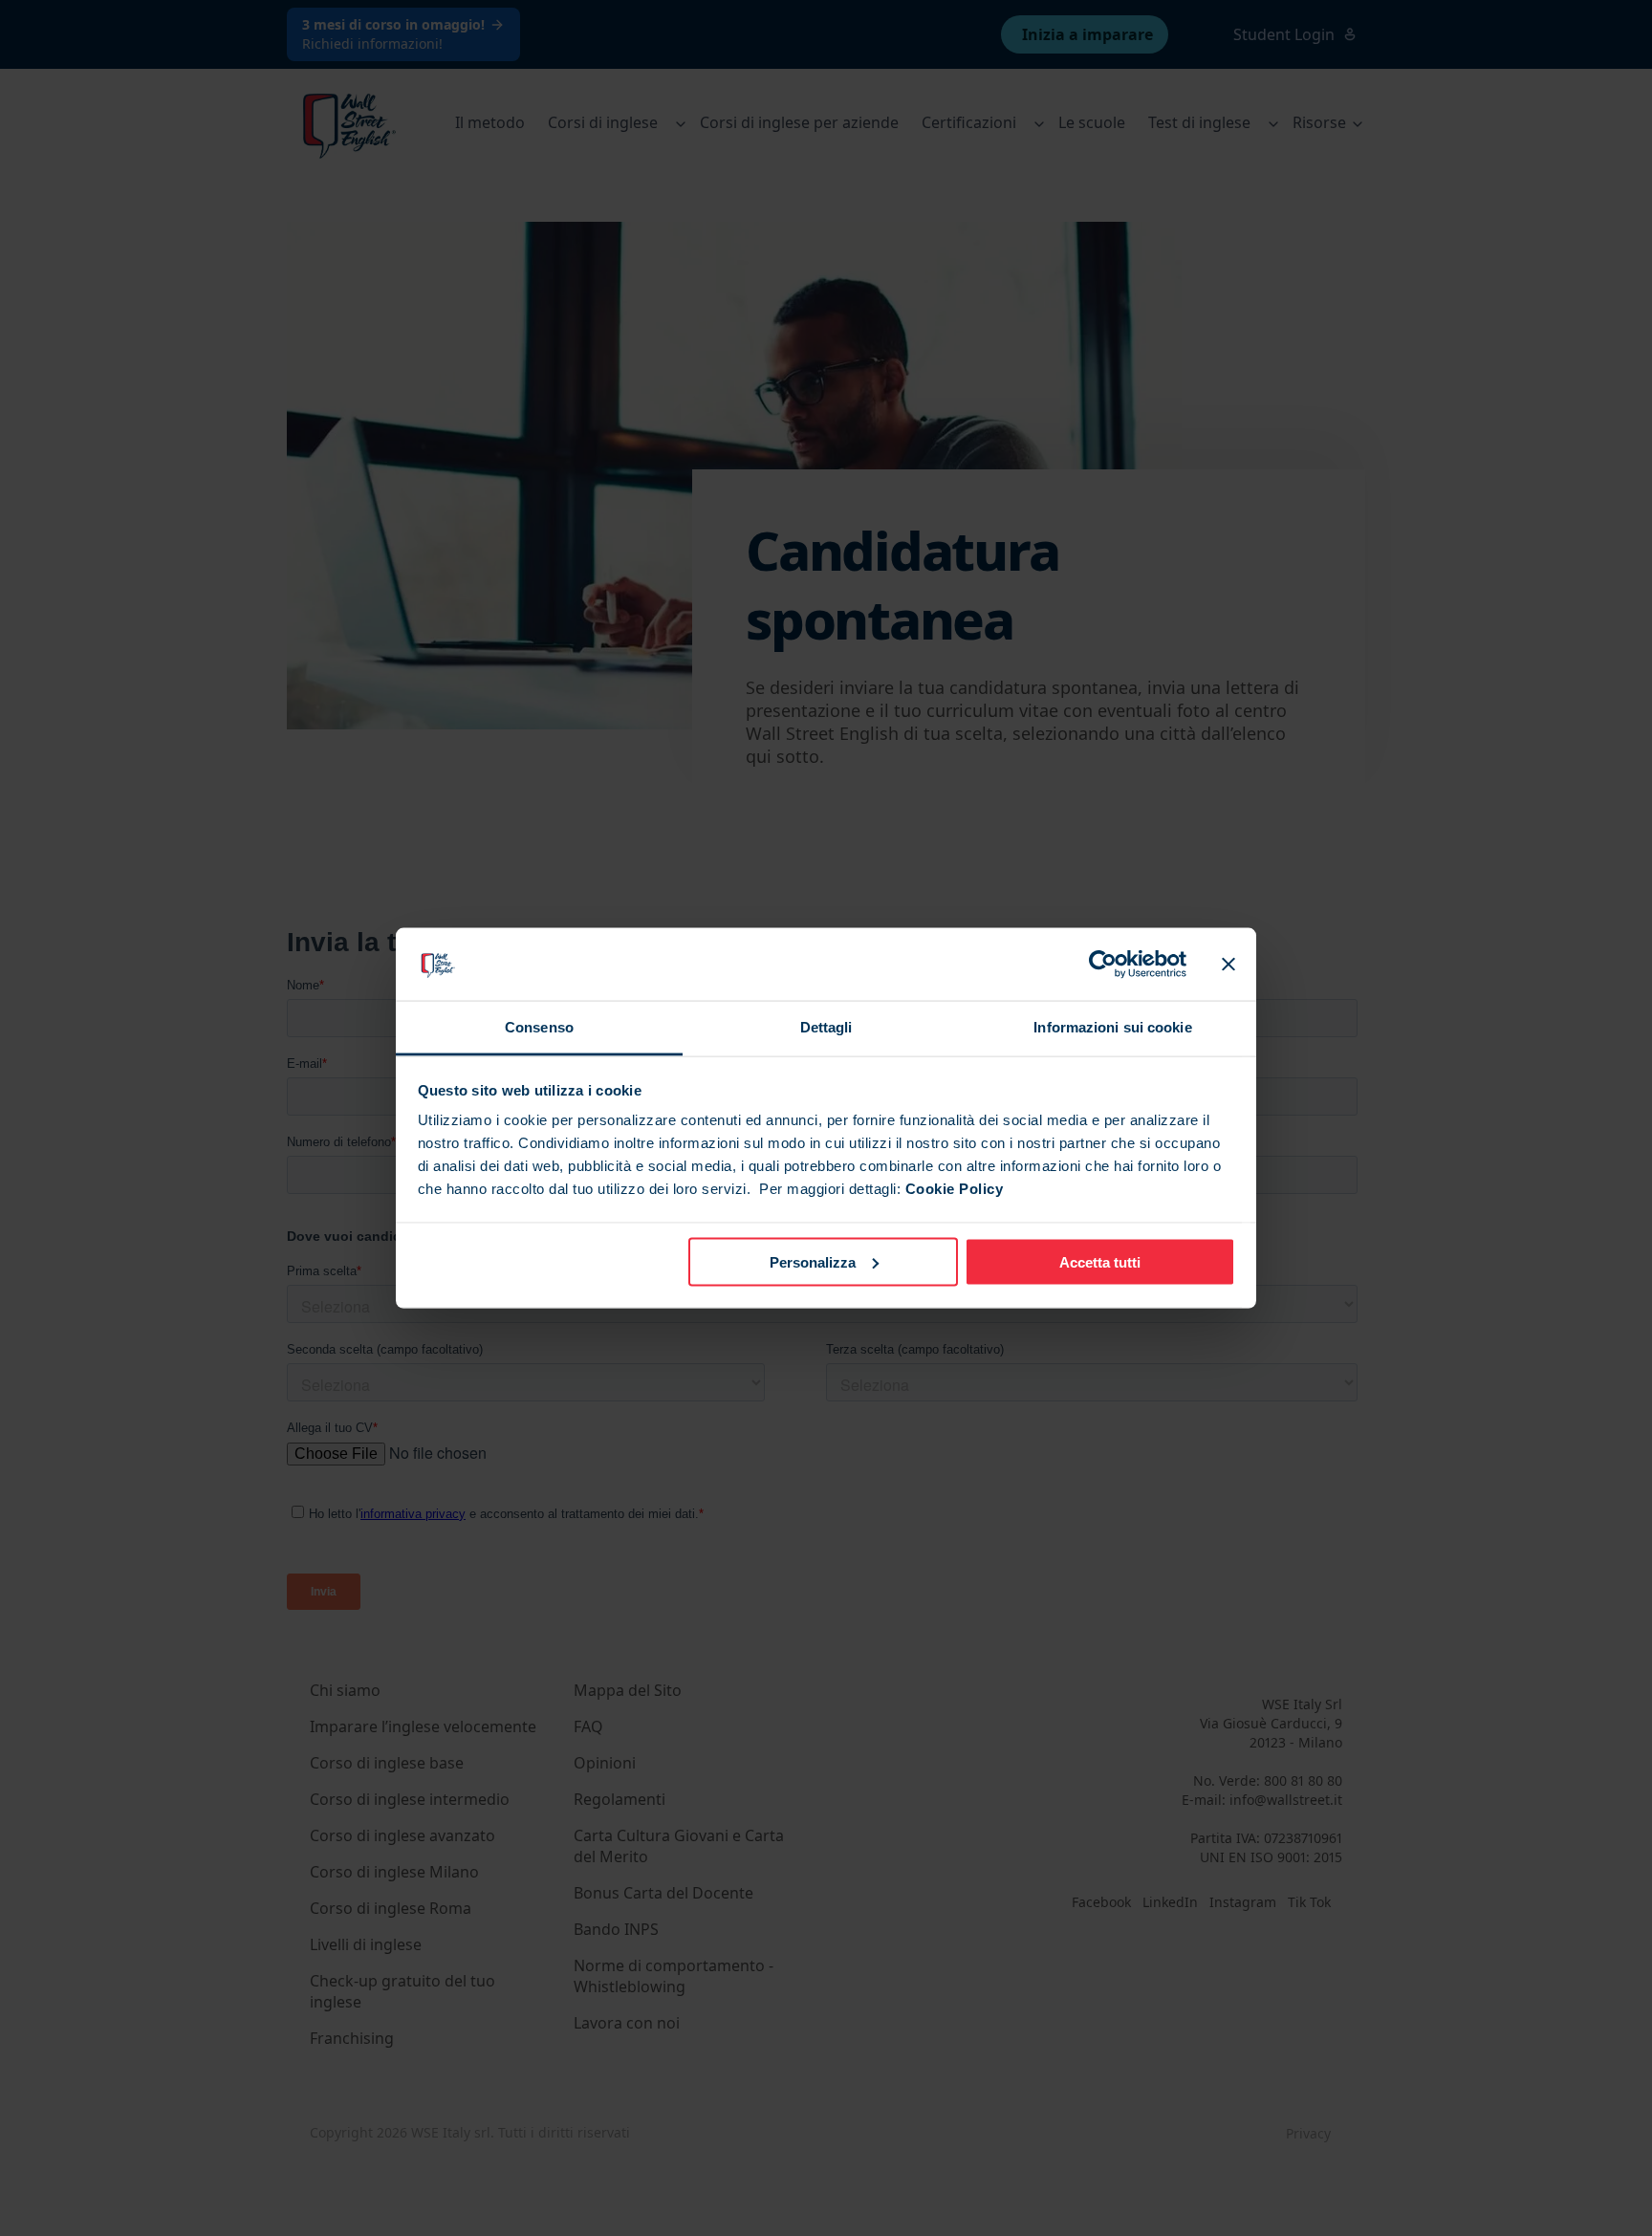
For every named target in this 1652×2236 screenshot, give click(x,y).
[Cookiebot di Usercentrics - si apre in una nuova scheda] (1103, 964)
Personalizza (813, 1261)
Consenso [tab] (539, 1027)
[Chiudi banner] (1228, 964)
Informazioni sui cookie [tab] (1112, 1027)
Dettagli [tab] (826, 1027)
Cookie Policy (955, 1189)
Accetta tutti (1100, 1261)
